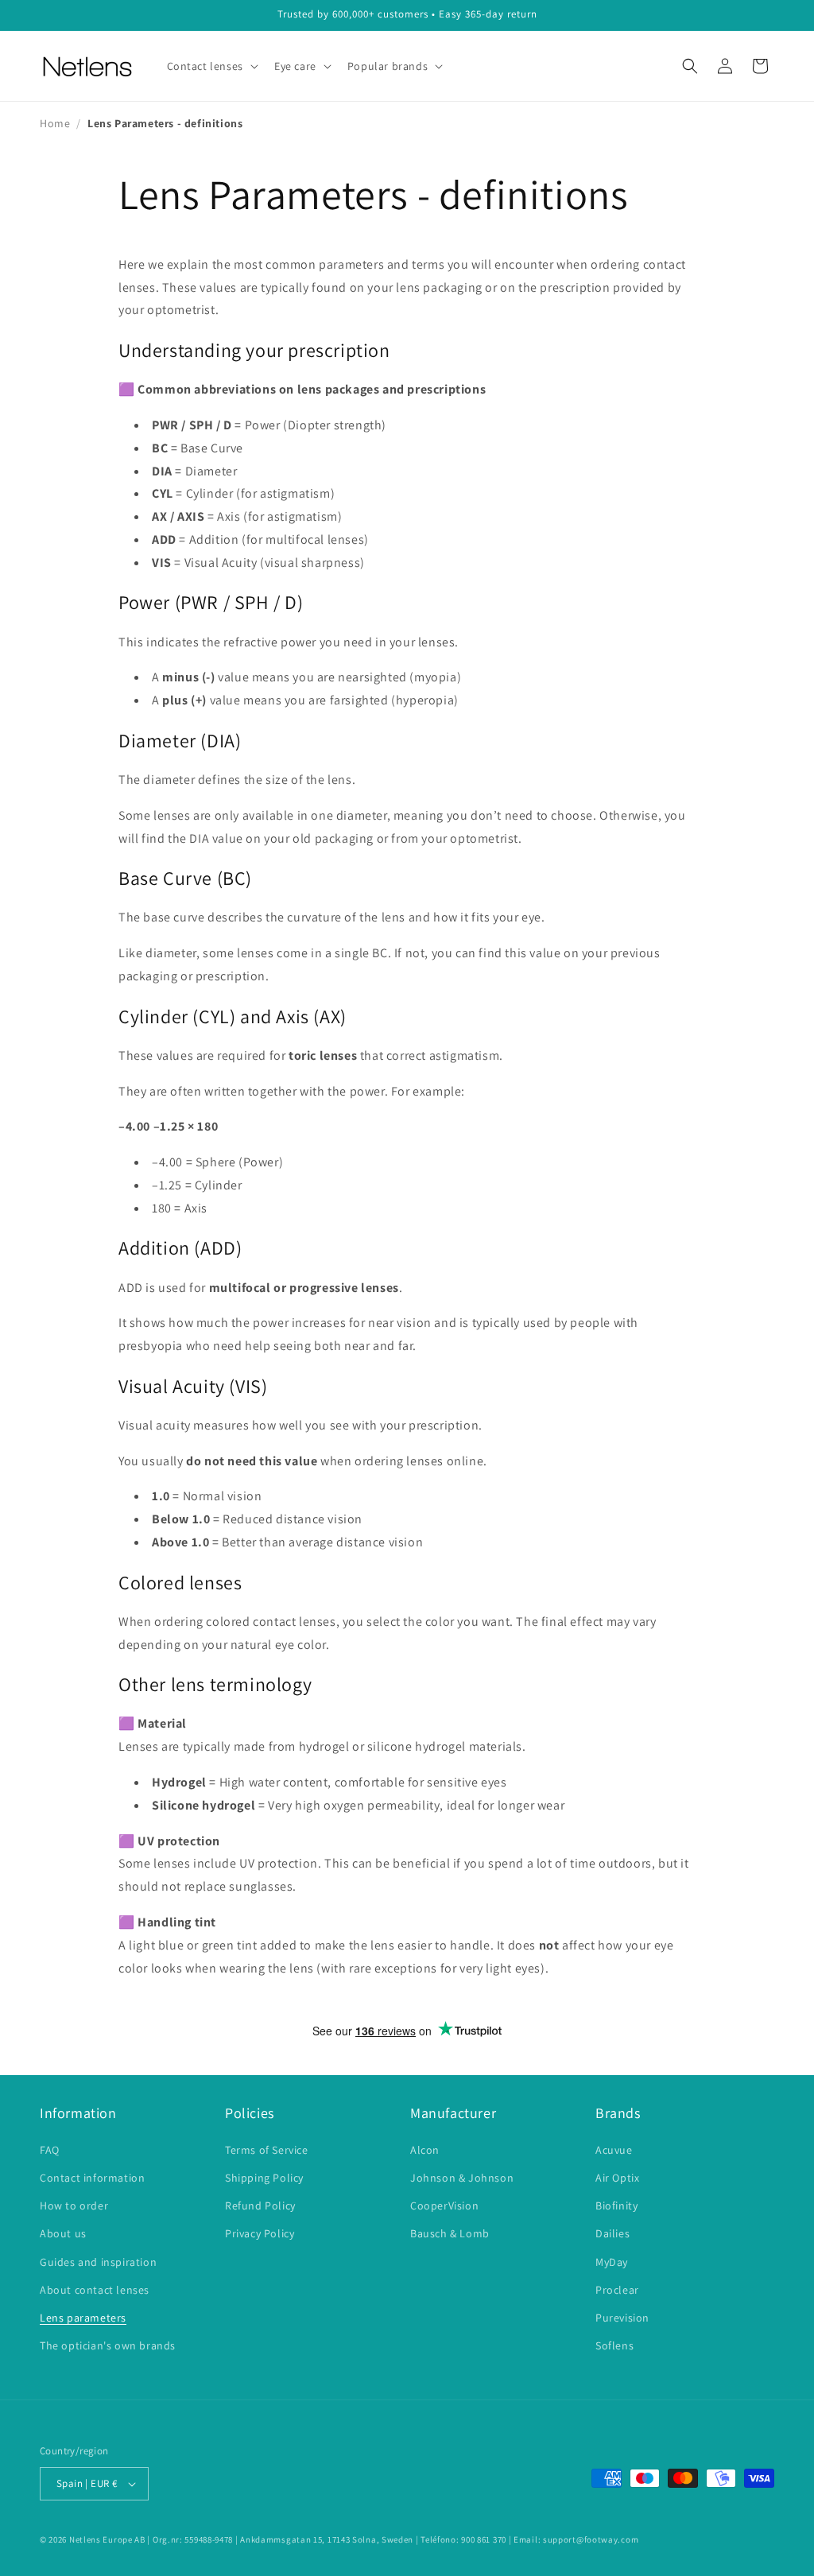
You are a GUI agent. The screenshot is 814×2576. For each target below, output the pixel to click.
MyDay (612, 2262)
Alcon (425, 2150)
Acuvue (614, 2150)
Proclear (617, 2290)
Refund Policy (260, 2206)
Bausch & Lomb (450, 2233)
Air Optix (617, 2178)
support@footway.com (591, 2539)
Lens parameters (83, 2318)
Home (55, 123)
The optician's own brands (108, 2345)
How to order (74, 2206)
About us (63, 2233)
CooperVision (444, 2206)
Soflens (614, 2345)
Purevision (622, 2318)
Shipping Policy (264, 2178)
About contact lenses (95, 2290)
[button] (211, 66)
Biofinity (616, 2206)
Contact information (92, 2178)
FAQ (50, 2150)
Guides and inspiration (98, 2262)
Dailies (612, 2233)
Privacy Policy (260, 2233)
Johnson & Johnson (462, 2178)
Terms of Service (267, 2150)
